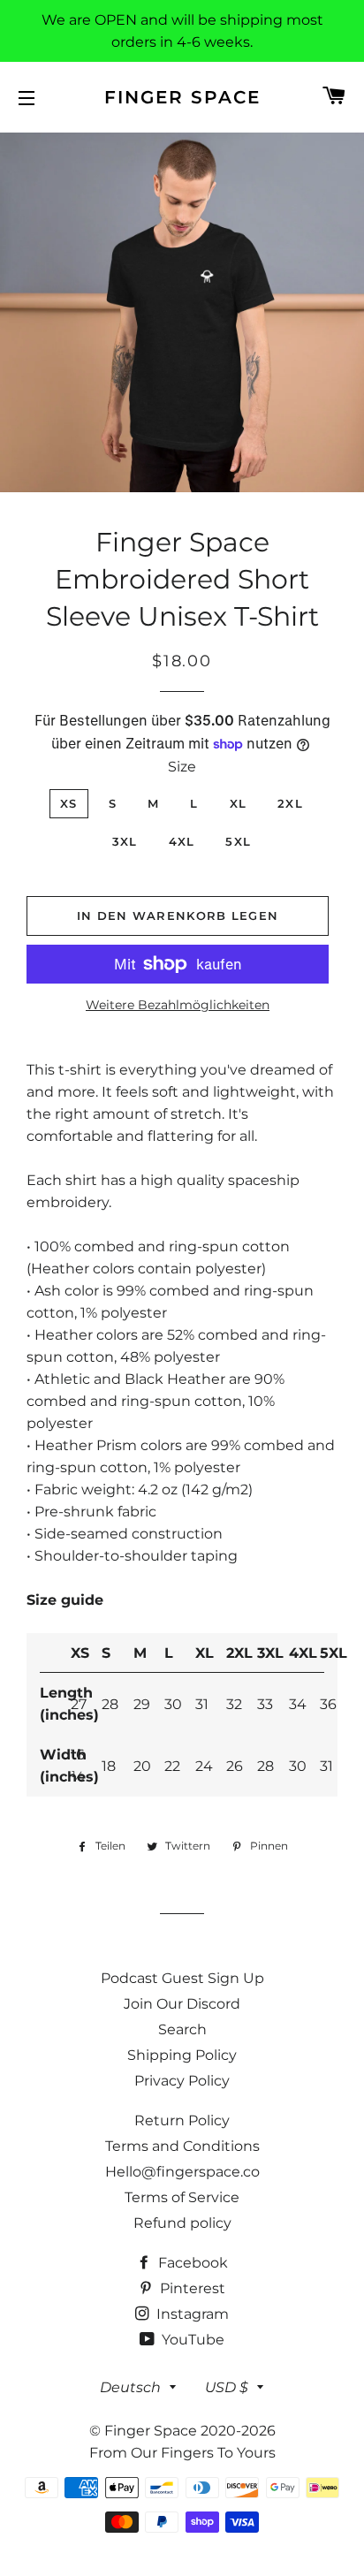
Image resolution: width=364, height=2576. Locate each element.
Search (182, 2029)
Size (182, 767)
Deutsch (130, 2387)
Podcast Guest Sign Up (182, 1978)
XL (239, 803)
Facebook (191, 2263)
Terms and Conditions (182, 2146)
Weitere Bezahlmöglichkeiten (178, 1005)
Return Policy (182, 2120)
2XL (290, 803)
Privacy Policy (182, 2081)
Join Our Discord (182, 2004)
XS (69, 803)
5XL (238, 841)
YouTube (191, 2340)
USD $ (227, 2387)
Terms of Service (182, 2197)
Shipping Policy (182, 2055)
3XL (125, 841)
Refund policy (182, 2223)
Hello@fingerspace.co (182, 2172)
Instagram (191, 2314)
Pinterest (191, 2288)
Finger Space (182, 97)
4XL (182, 841)
